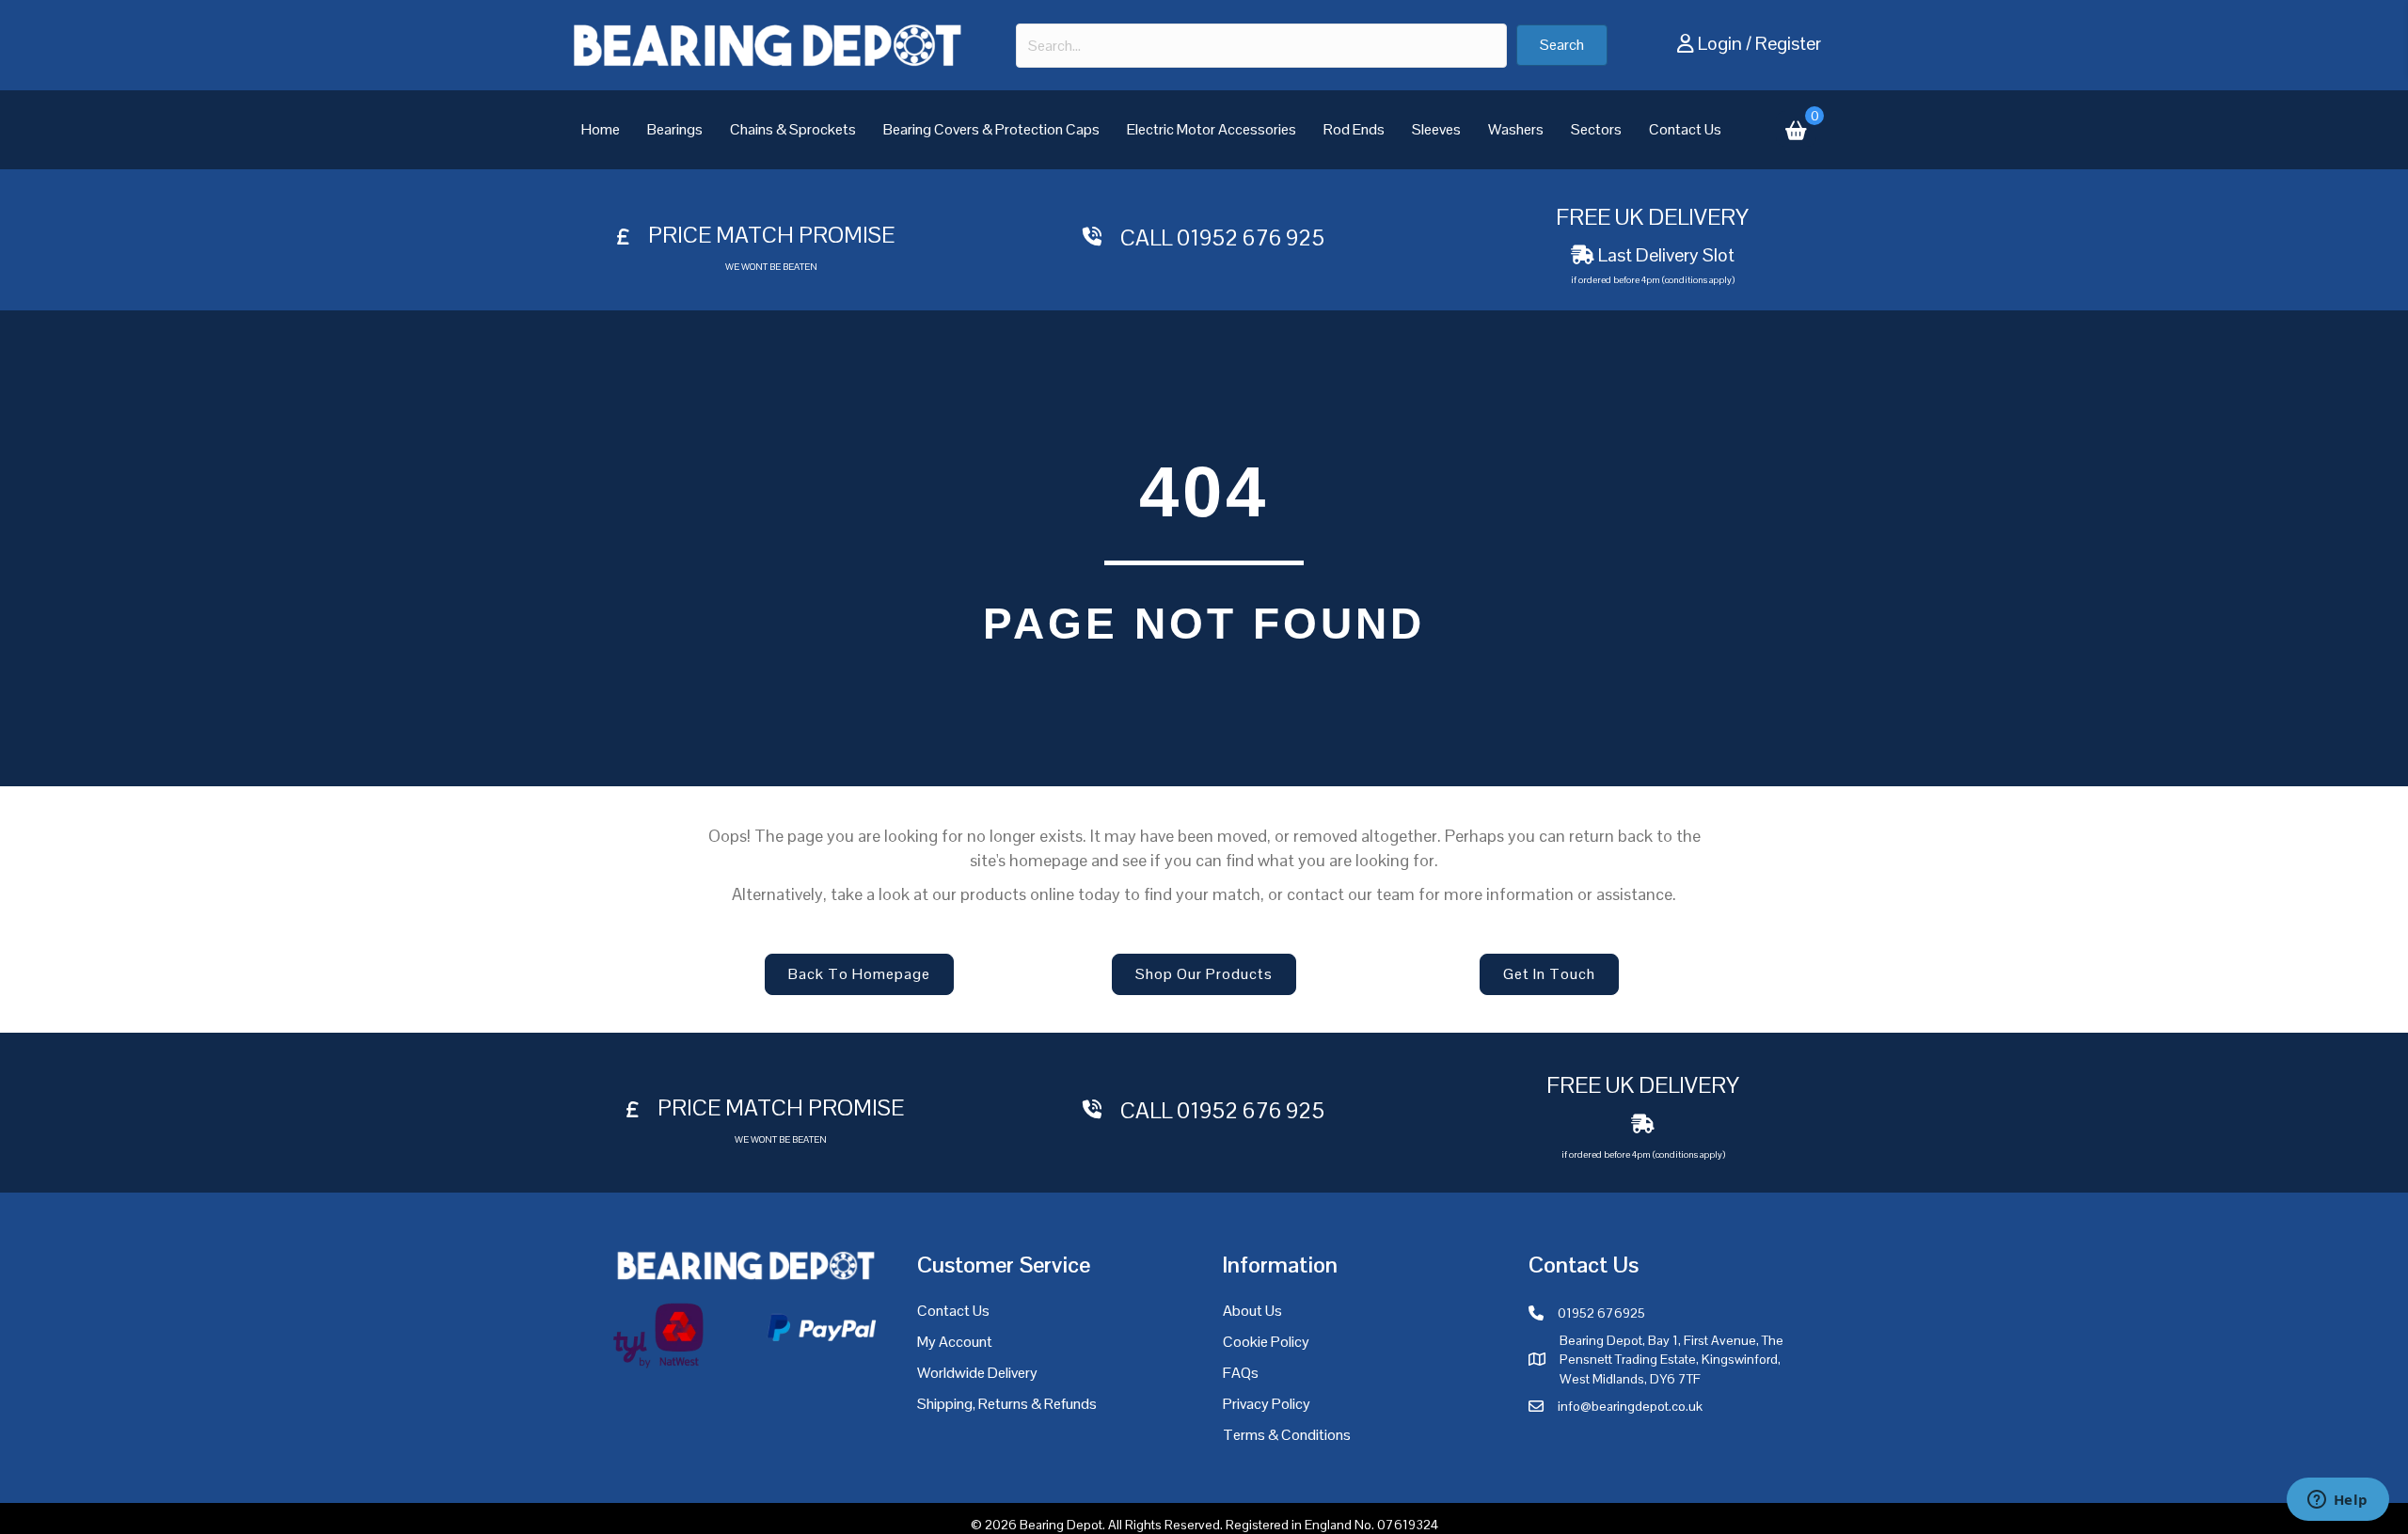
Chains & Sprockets (793, 129)
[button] (1562, 45)
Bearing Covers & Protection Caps (991, 129)
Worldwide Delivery (977, 1373)
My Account (955, 1342)
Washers (1516, 129)
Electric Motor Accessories (1212, 129)
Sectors (1596, 129)
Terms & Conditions (1287, 1435)
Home (601, 129)
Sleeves (1436, 129)
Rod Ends (1354, 129)
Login (1720, 43)
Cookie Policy (1266, 1342)
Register (1788, 43)
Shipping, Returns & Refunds (1007, 1404)
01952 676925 (1601, 1313)
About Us (1252, 1311)
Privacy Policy (1267, 1404)
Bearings (675, 129)
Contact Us (1685, 129)
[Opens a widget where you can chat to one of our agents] (2337, 1501)
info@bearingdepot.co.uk (1630, 1406)
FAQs (1241, 1373)
